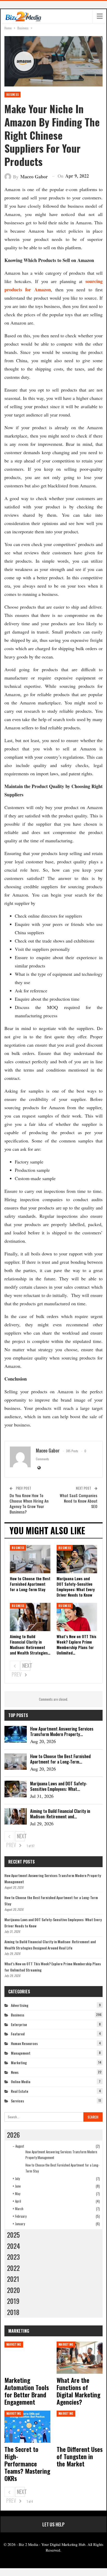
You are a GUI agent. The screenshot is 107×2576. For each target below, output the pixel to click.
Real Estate (20, 2091)
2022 (13, 2268)
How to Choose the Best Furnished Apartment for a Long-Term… (60, 1759)
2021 (13, 2279)
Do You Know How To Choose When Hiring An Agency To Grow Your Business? (29, 1504)
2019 (13, 2301)
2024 (14, 2246)
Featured (18, 2034)
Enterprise (19, 2024)
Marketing (19, 2063)
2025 (13, 2235)
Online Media (21, 2081)
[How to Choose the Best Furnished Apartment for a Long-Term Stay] (30, 1559)
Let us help (53, 2524)
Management (21, 2053)
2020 (14, 2290)
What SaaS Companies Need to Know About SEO (79, 1501)
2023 (13, 2257)
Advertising (20, 2005)
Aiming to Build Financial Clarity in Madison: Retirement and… (60, 1814)
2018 (13, 2312)
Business (12, 95)
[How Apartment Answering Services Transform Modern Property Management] (16, 1734)
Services (17, 2101)
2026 (13, 2135)
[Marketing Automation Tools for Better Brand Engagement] (27, 2358)
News (15, 2072)
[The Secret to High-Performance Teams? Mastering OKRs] (27, 2427)
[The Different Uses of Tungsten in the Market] (80, 2427)
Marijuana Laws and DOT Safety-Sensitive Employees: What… (59, 1786)
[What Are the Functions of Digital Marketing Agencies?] (80, 2358)
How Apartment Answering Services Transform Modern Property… (62, 1731)
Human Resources (24, 2043)
